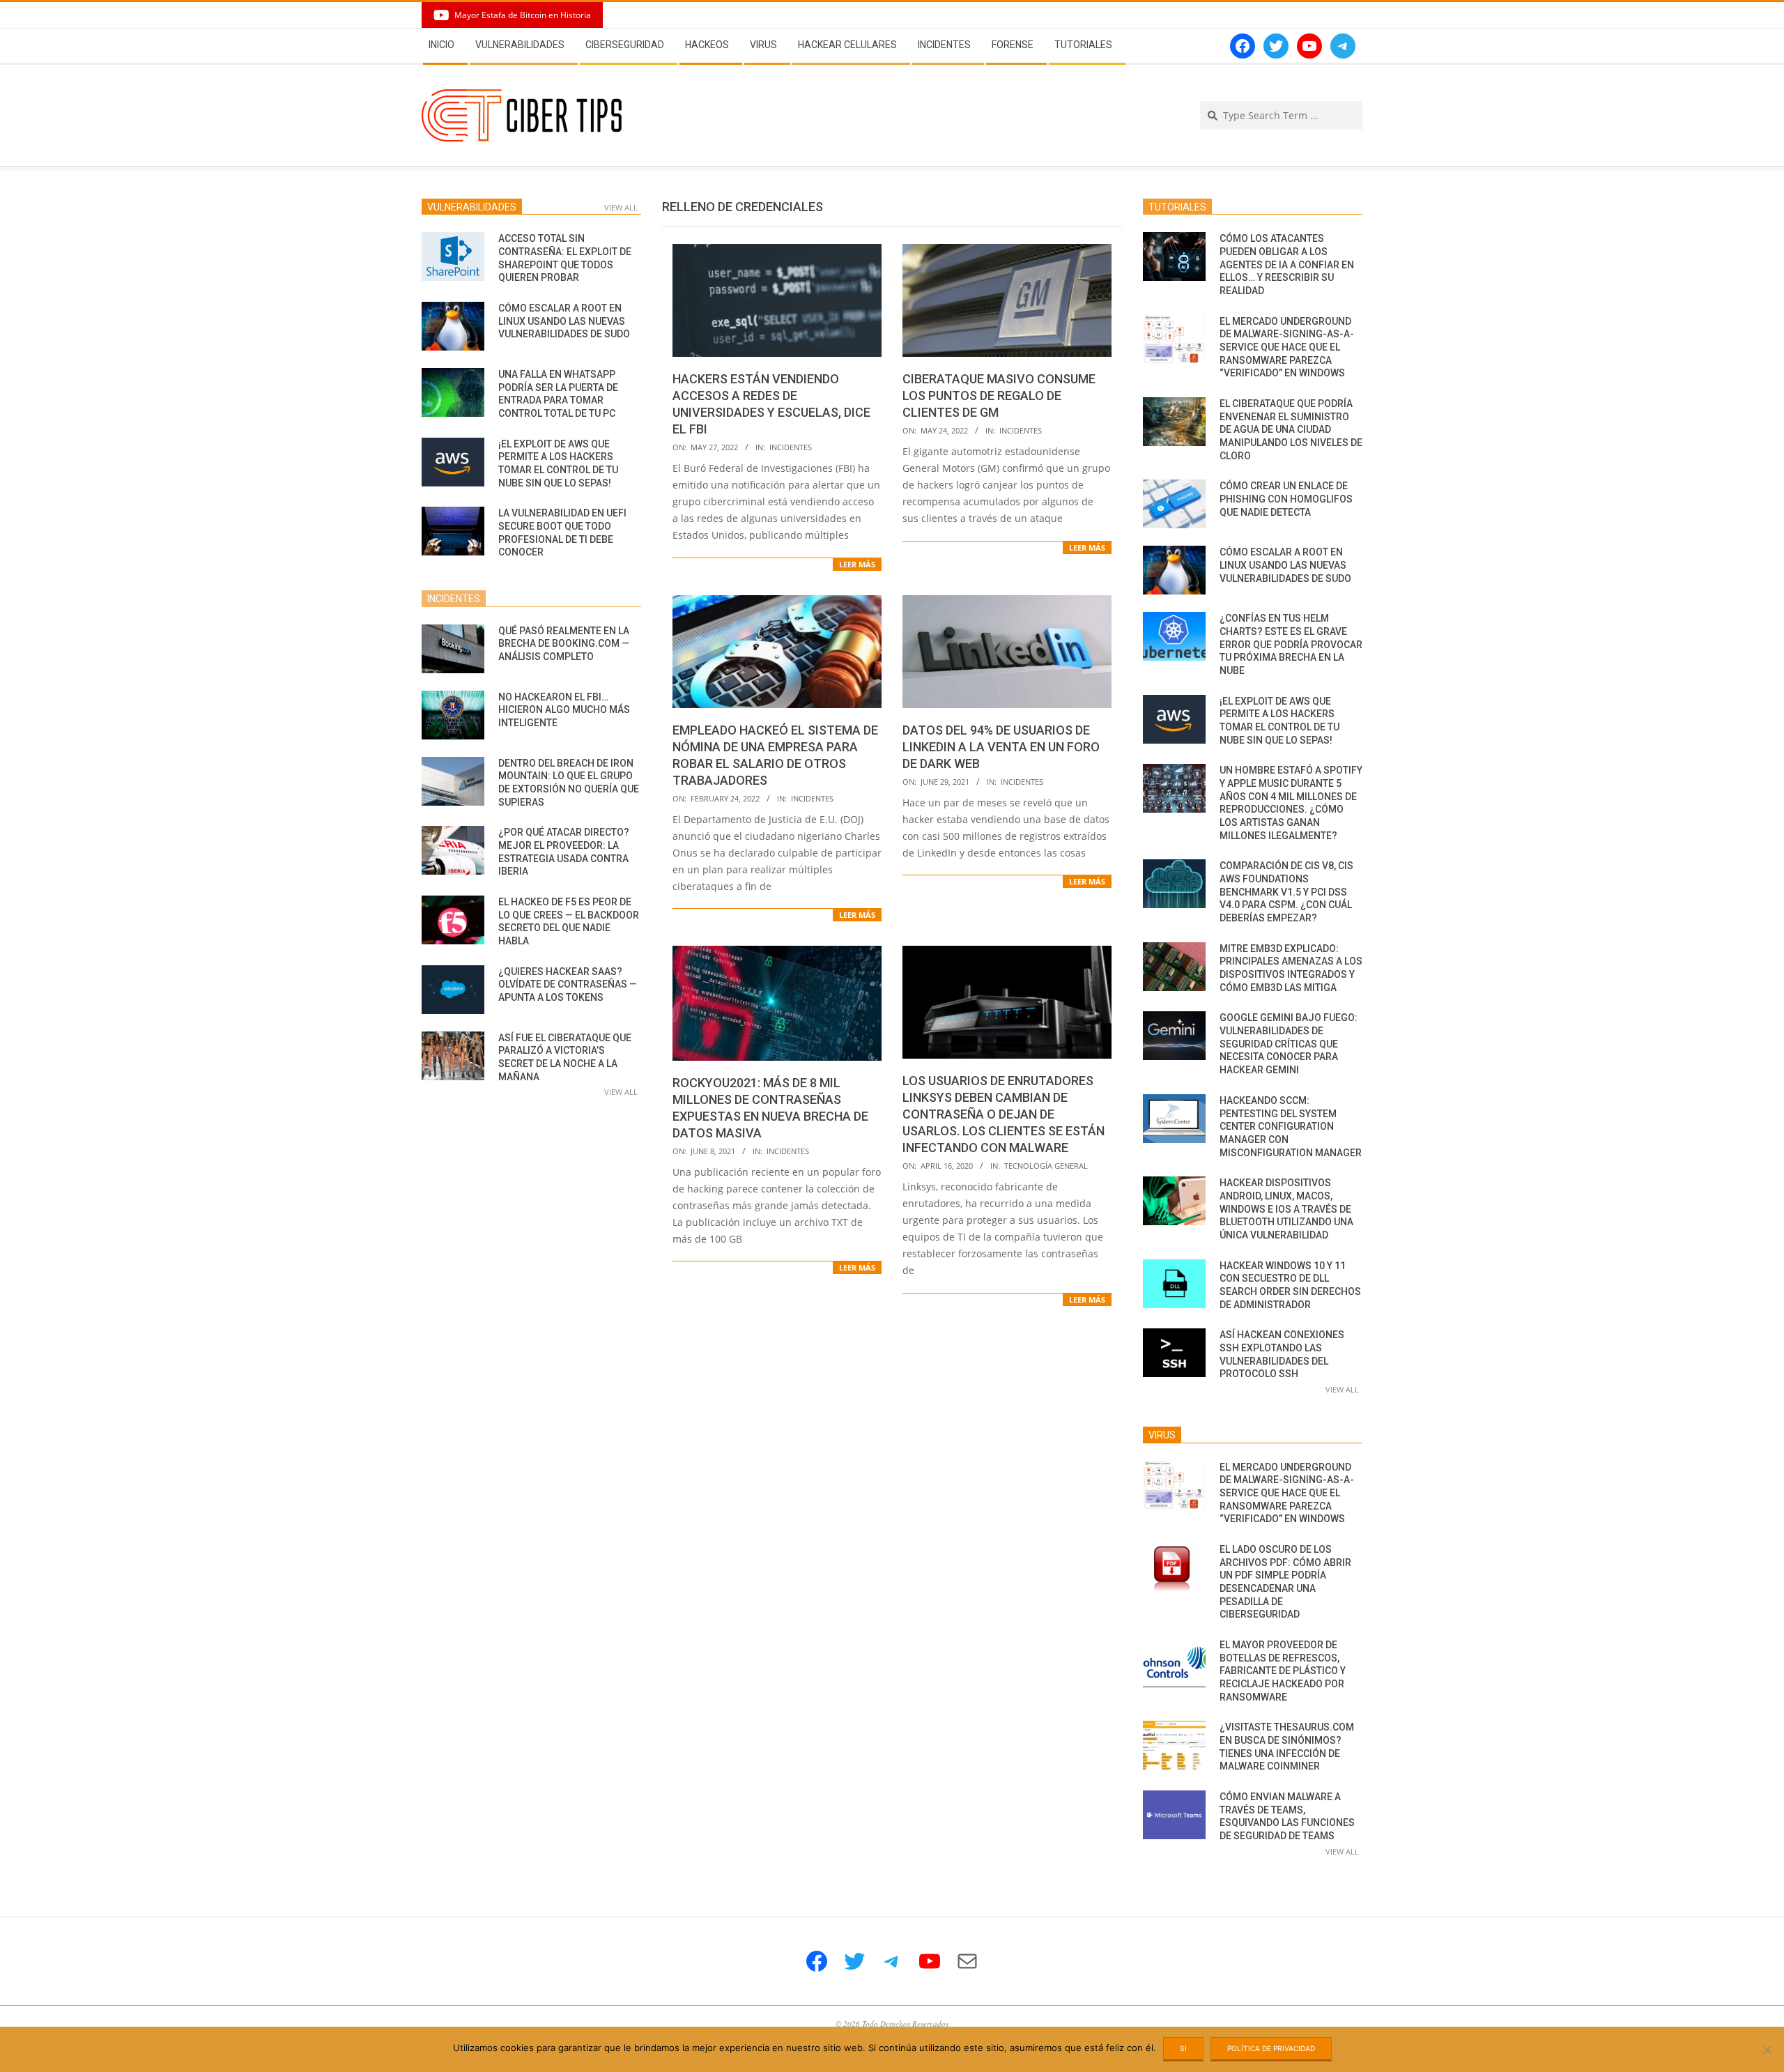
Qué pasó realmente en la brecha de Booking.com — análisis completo (564, 644)
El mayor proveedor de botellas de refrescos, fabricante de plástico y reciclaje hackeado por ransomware (1283, 1671)
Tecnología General (1046, 1166)
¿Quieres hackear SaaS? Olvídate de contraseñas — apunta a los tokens (568, 984)
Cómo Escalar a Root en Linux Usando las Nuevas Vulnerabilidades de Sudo (564, 321)
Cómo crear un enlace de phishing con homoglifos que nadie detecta (1286, 499)
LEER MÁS (857, 564)
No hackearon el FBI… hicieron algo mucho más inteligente (564, 710)
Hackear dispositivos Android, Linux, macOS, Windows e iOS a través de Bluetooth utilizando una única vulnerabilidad (1286, 1209)
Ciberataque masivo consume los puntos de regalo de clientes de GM (999, 396)
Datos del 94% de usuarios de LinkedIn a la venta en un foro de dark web (1001, 747)
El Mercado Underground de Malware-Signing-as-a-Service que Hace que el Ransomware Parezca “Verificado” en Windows (1287, 347)
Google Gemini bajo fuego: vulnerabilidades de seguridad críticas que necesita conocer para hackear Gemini (1289, 1044)
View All (621, 207)
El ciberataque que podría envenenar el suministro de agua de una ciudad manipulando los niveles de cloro (1291, 430)
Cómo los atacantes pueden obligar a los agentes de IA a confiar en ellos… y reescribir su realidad (1287, 264)
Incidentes (791, 447)
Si (1183, 2048)
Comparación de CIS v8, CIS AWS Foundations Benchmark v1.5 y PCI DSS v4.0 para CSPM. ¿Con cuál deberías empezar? (1286, 892)
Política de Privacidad (1271, 2048)
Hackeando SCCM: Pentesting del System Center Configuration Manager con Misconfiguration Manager (1291, 1127)
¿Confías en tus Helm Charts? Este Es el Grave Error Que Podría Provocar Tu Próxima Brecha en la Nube (1291, 644)
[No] (1767, 2050)
